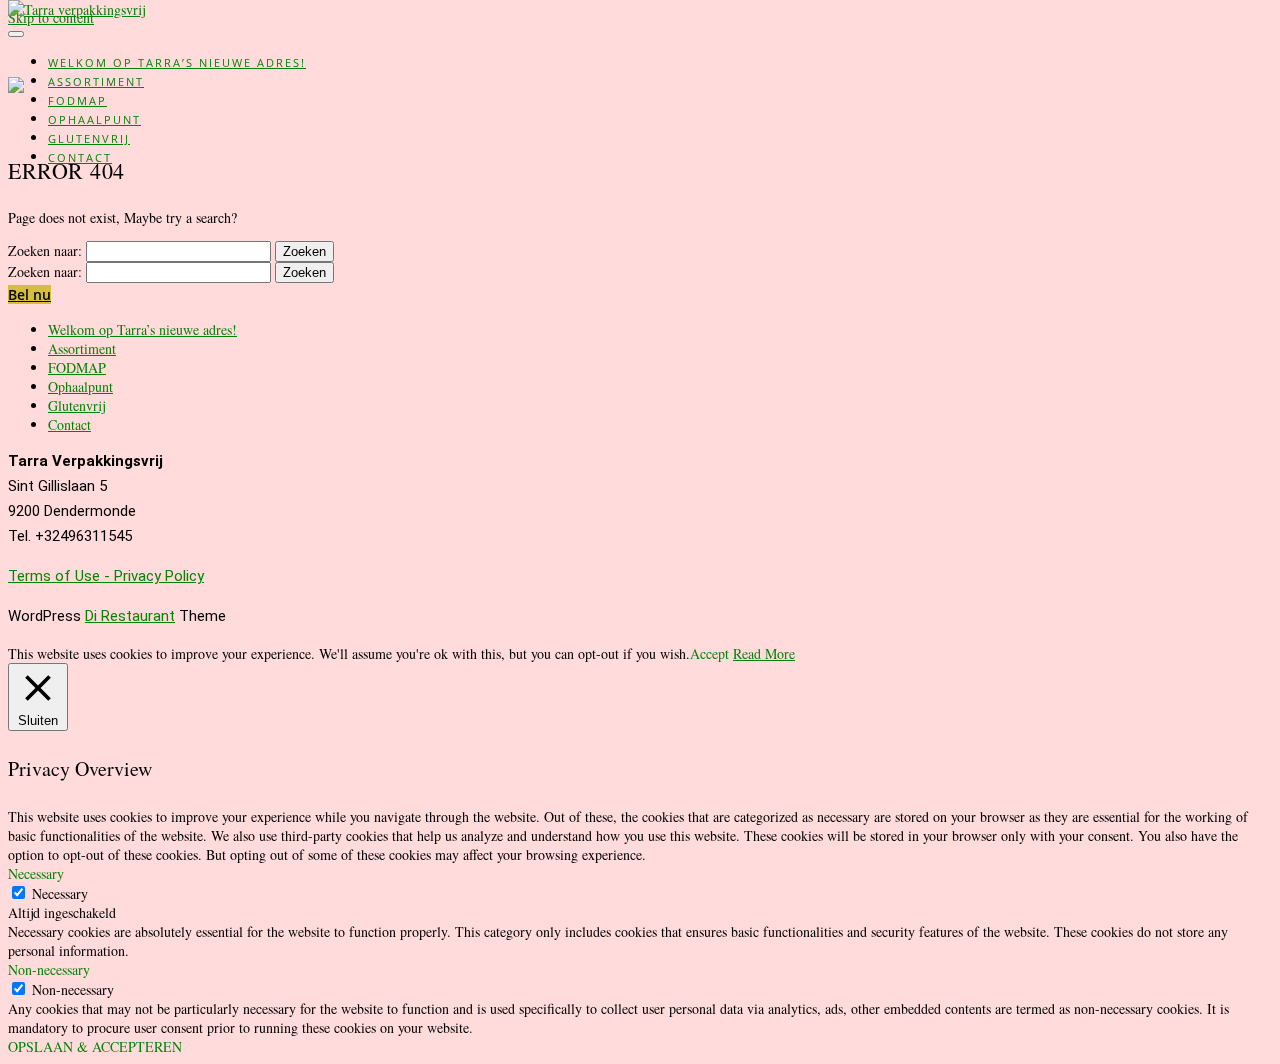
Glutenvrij (89, 138)
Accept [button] (709, 653)
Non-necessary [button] (49, 969)
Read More (764, 653)
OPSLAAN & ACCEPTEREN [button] (95, 1046)
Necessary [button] (36, 873)
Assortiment (96, 81)
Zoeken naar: (45, 250)
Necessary (60, 893)
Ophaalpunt (94, 119)
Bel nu (29, 294)
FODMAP (77, 100)
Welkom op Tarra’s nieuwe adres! (177, 62)
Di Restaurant (130, 616)
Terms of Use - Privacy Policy (106, 576)
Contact (80, 157)
